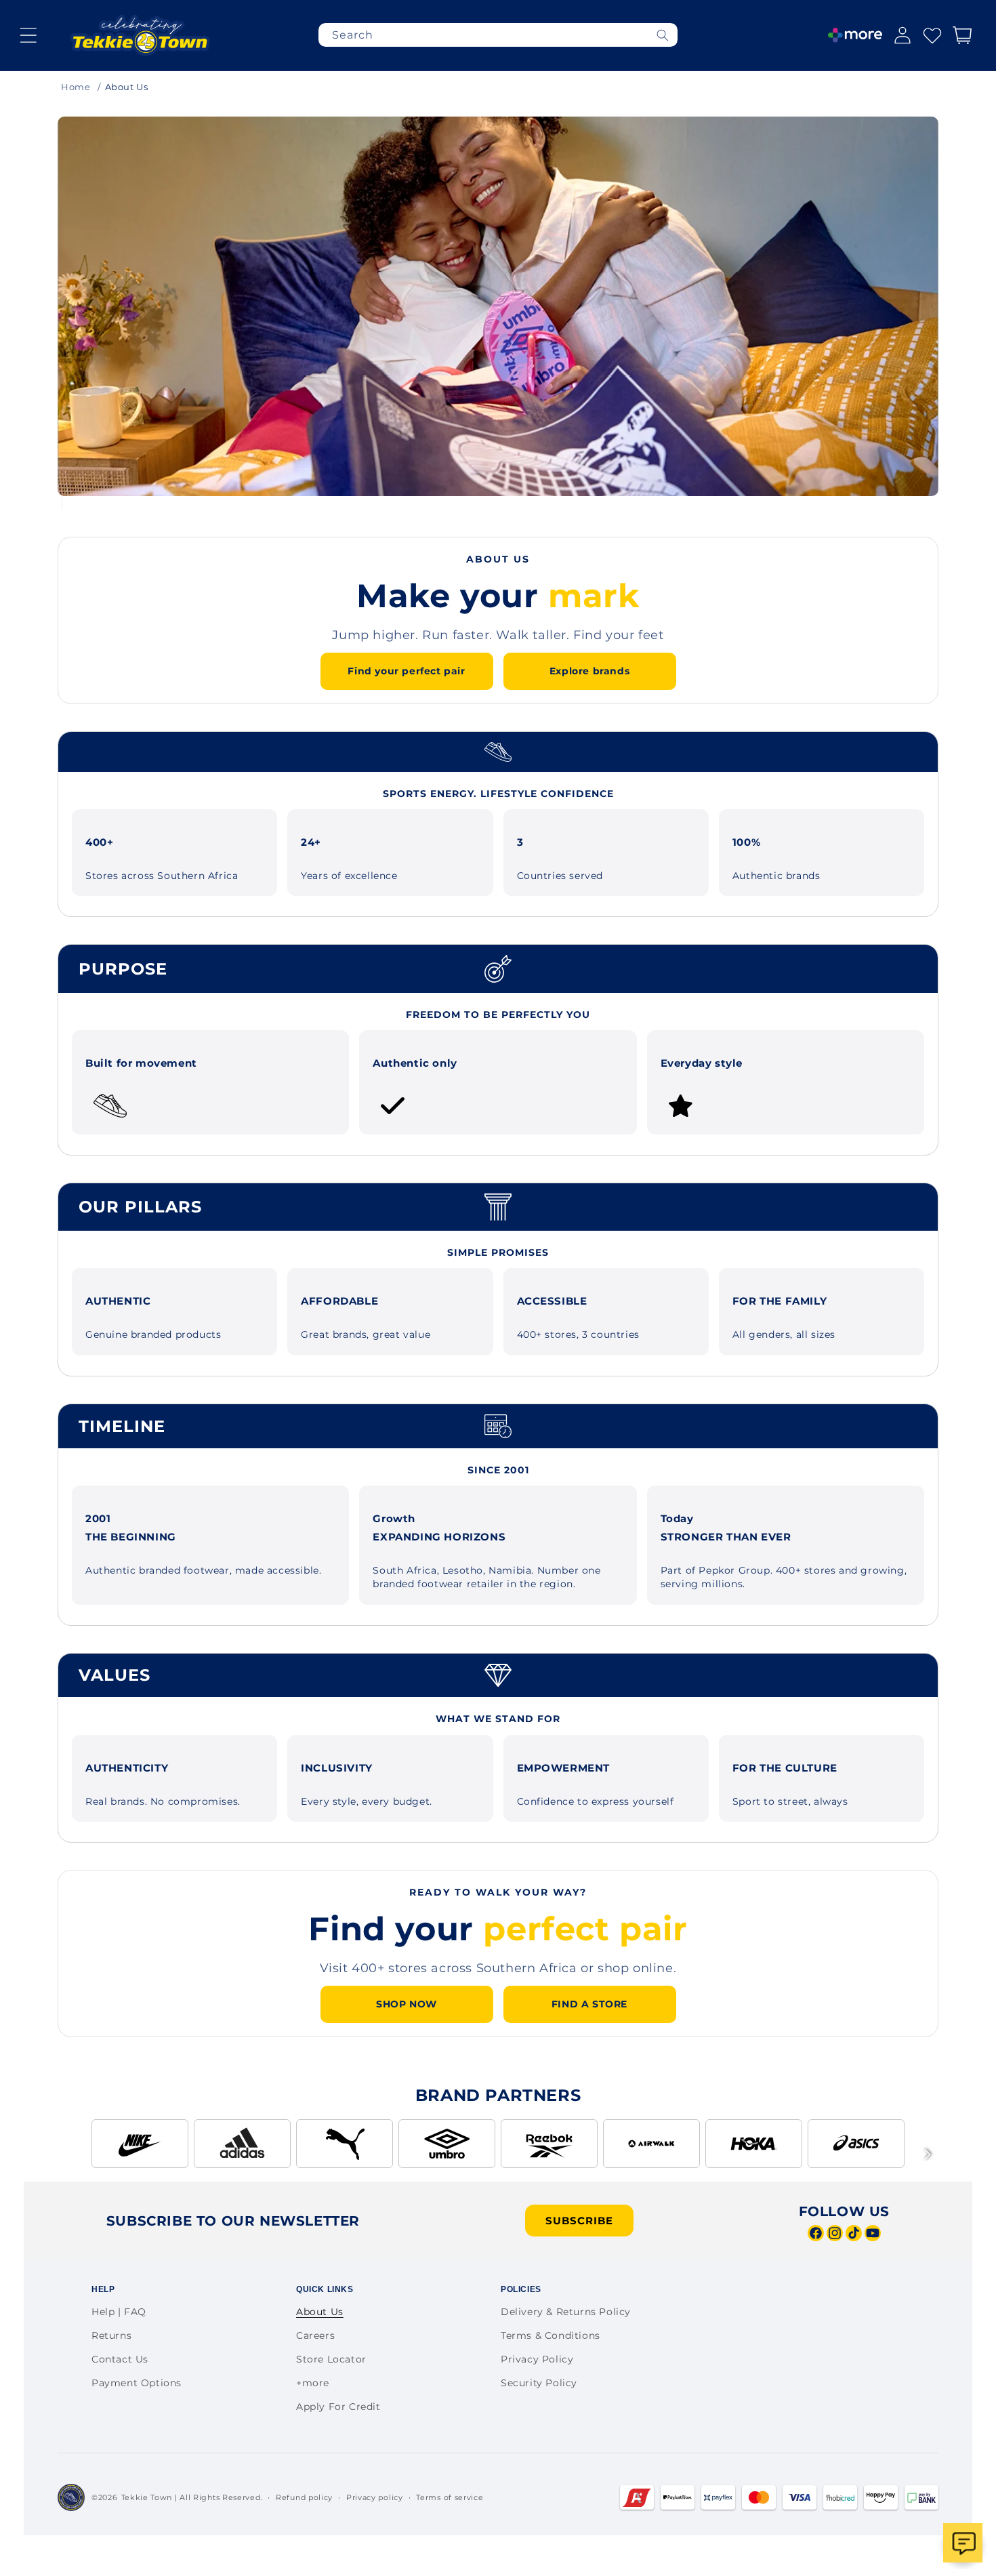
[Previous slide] (35, 289)
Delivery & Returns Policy (566, 2312)
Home (76, 87)
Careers (315, 2335)
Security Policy (539, 2383)
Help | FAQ (119, 2312)
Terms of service (450, 2497)
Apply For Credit (338, 2407)
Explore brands (589, 671)
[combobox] (498, 35)
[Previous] (68, 2154)
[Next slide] (961, 289)
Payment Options (137, 2383)
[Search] (663, 35)
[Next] (928, 2154)
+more (313, 2383)
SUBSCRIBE (579, 2221)
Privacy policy (375, 2497)
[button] (28, 35)
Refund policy (304, 2497)
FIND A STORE (589, 2004)
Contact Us (120, 2359)
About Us (320, 2312)
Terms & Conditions (551, 2335)
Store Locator (331, 2359)
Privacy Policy (537, 2359)
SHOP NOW (407, 2004)
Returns (111, 2335)
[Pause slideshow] (78, 503)
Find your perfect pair (406, 671)
